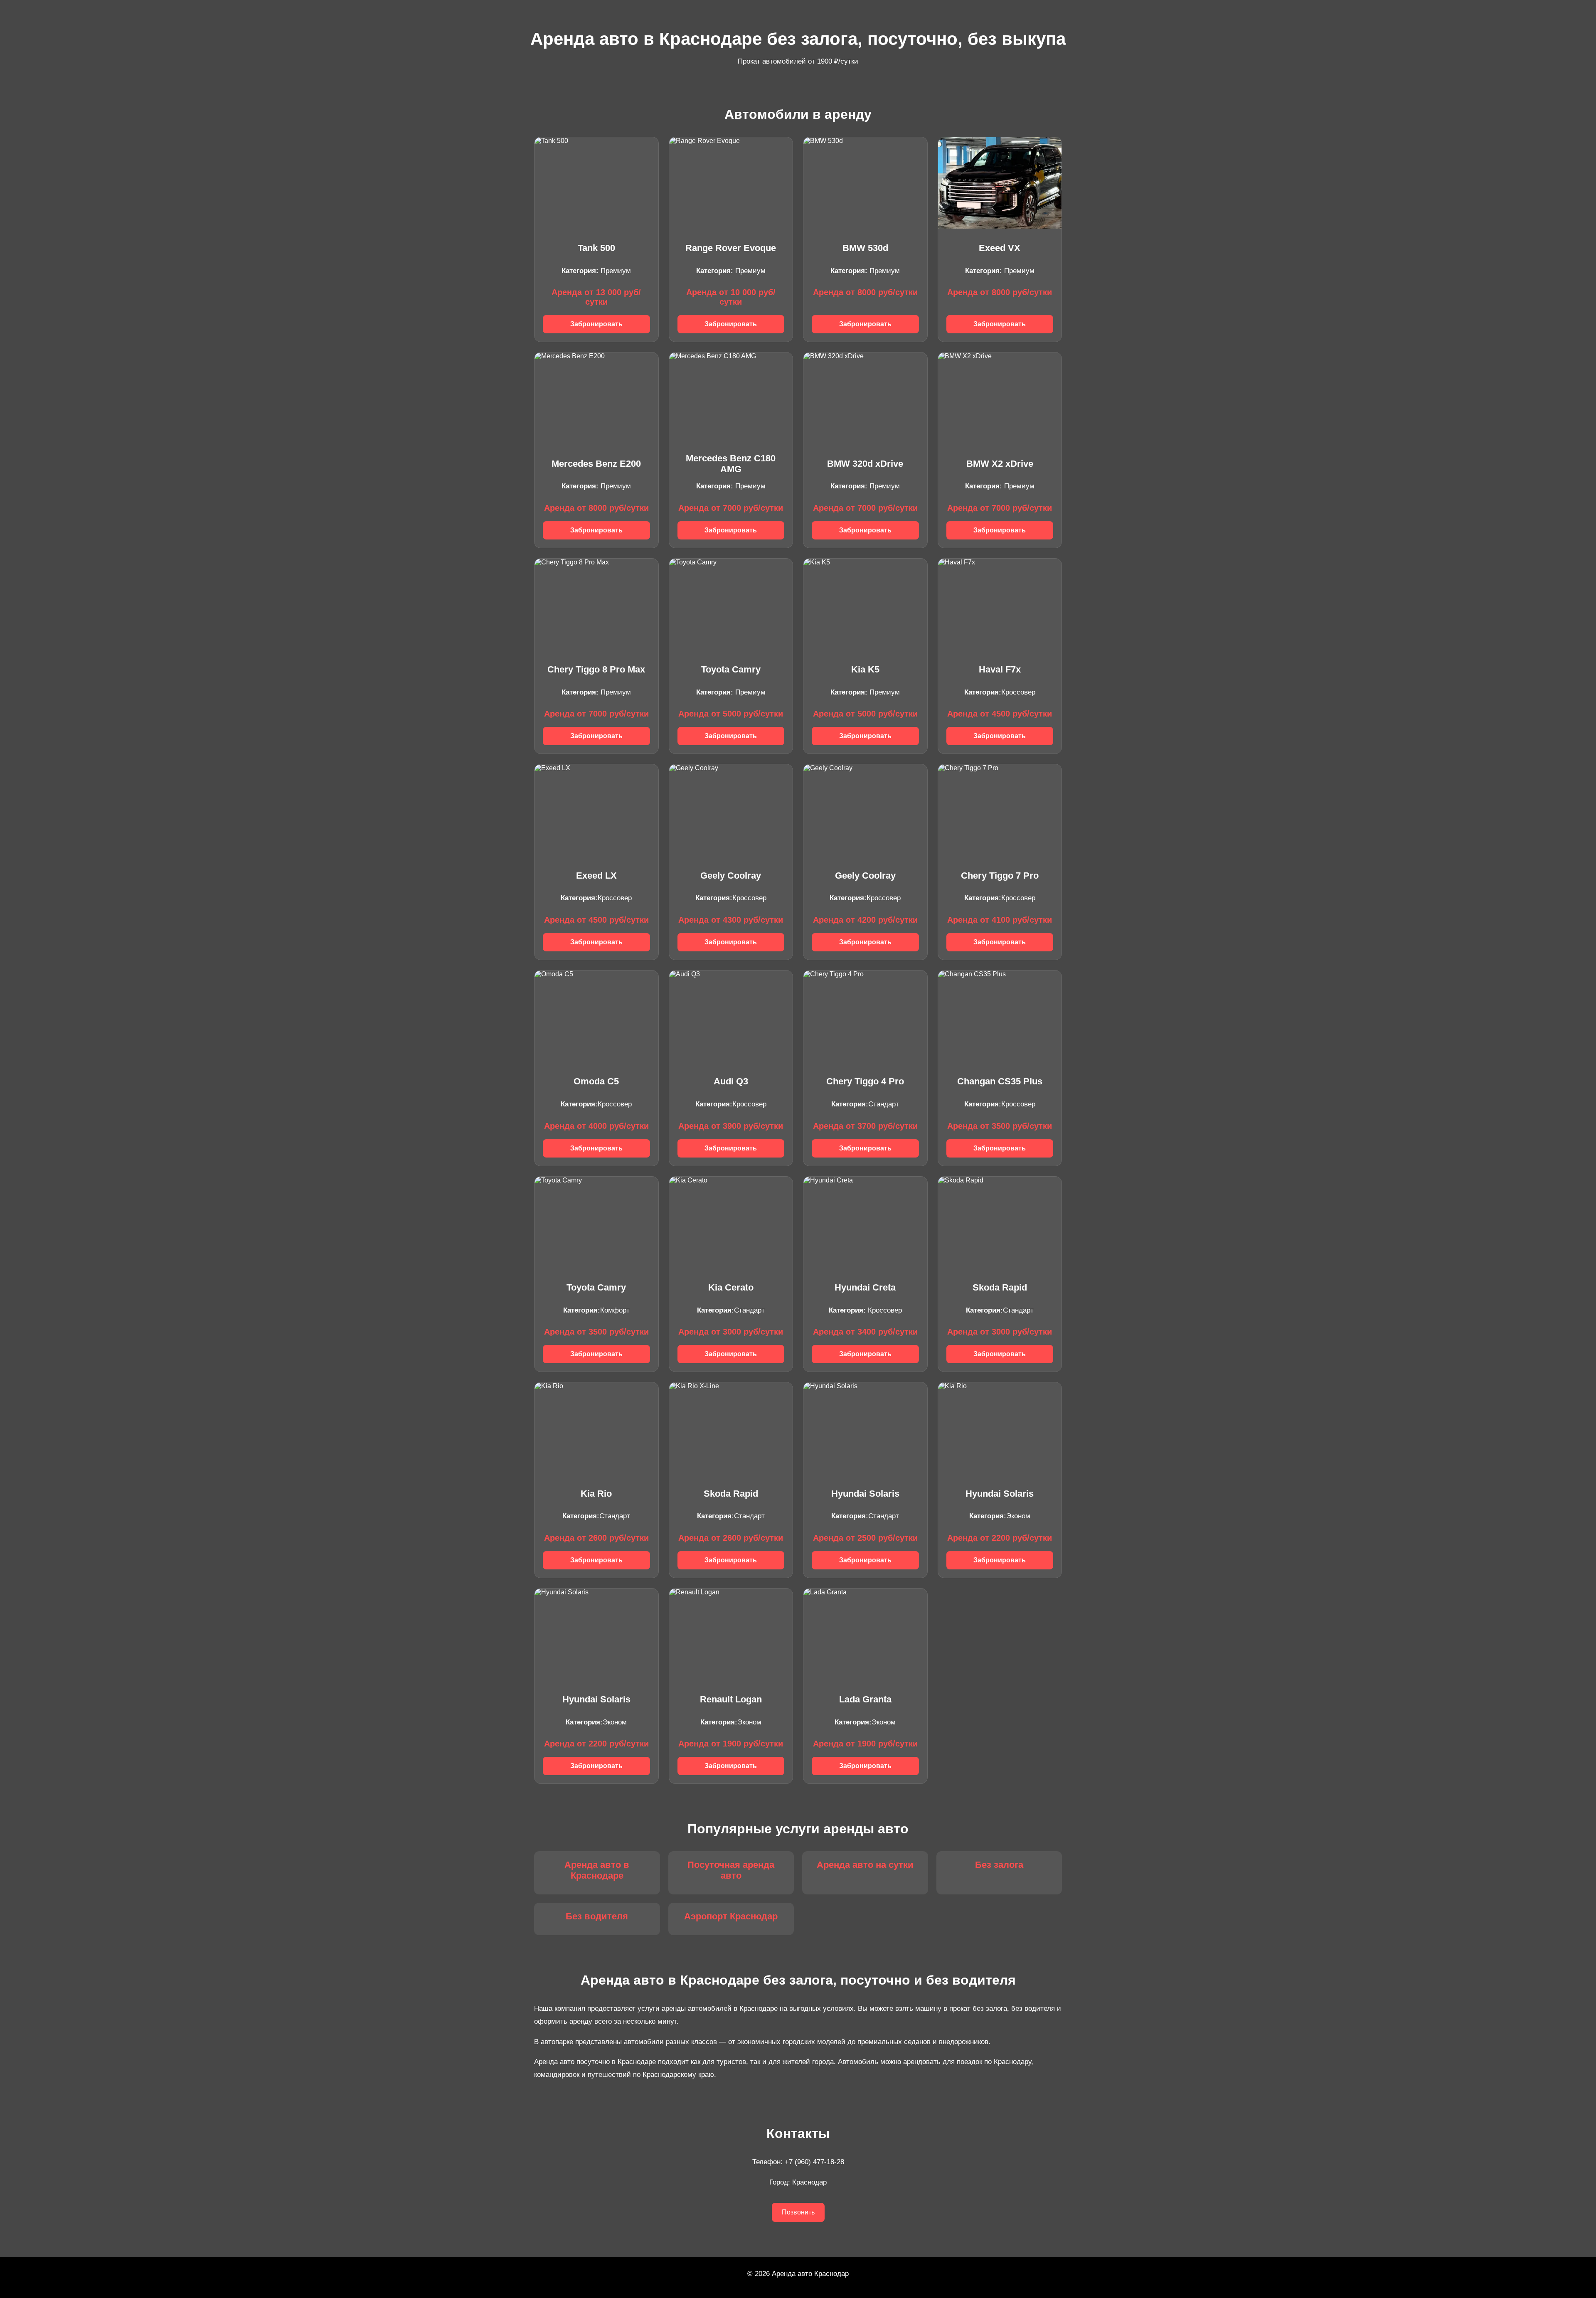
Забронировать (596, 324)
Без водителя (597, 1916)
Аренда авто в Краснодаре (597, 1870)
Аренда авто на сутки (865, 1865)
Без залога (999, 1865)
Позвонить (798, 2212)
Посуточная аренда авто (731, 1870)
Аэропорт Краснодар (731, 1916)
